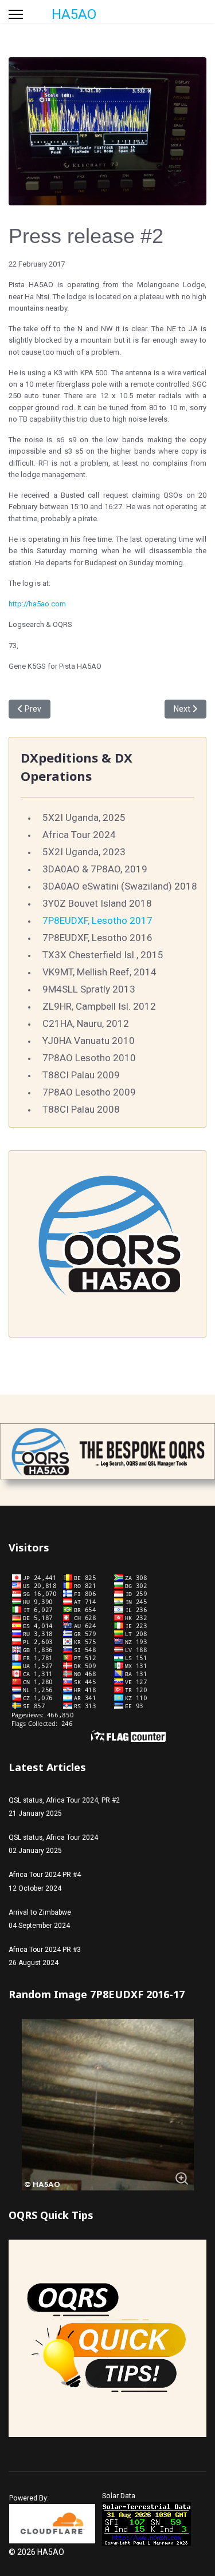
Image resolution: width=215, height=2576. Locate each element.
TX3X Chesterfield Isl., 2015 (103, 955)
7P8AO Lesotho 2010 (89, 1058)
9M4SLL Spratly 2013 (89, 989)
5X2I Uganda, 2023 (84, 852)
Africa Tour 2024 (79, 835)
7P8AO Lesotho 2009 (89, 1092)
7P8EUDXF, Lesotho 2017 (97, 920)
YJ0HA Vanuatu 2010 (89, 1041)
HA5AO (74, 14)
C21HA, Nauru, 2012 (86, 1023)
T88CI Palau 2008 (81, 1109)
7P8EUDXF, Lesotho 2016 (97, 938)
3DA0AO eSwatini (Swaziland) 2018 (120, 886)
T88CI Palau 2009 (81, 1075)
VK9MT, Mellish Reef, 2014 (99, 972)
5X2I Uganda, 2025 (84, 817)
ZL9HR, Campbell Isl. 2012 (99, 1006)
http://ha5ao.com (37, 604)
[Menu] (16, 14)
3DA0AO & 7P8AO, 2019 (95, 869)
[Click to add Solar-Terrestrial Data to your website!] (146, 2524)
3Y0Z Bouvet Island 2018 (97, 903)
